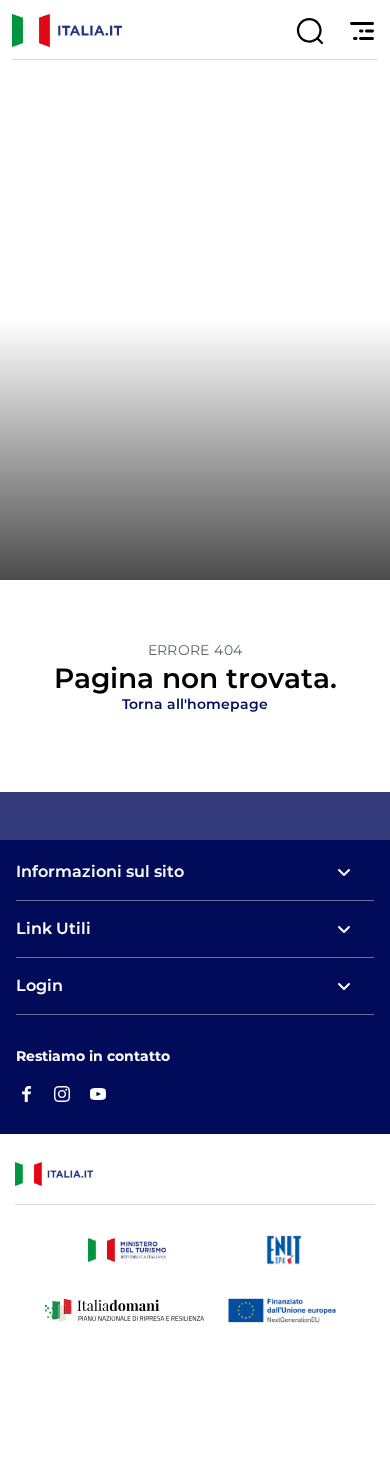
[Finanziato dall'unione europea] (285, 1310)
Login (39, 985)
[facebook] (26, 1093)
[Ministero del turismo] (127, 1250)
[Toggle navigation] (357, 31)
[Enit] (284, 1250)
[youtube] (98, 1093)
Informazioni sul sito (100, 871)
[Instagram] (62, 1093)
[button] (310, 31)
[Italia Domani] (124, 1310)
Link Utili (53, 928)
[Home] (17, 30)
